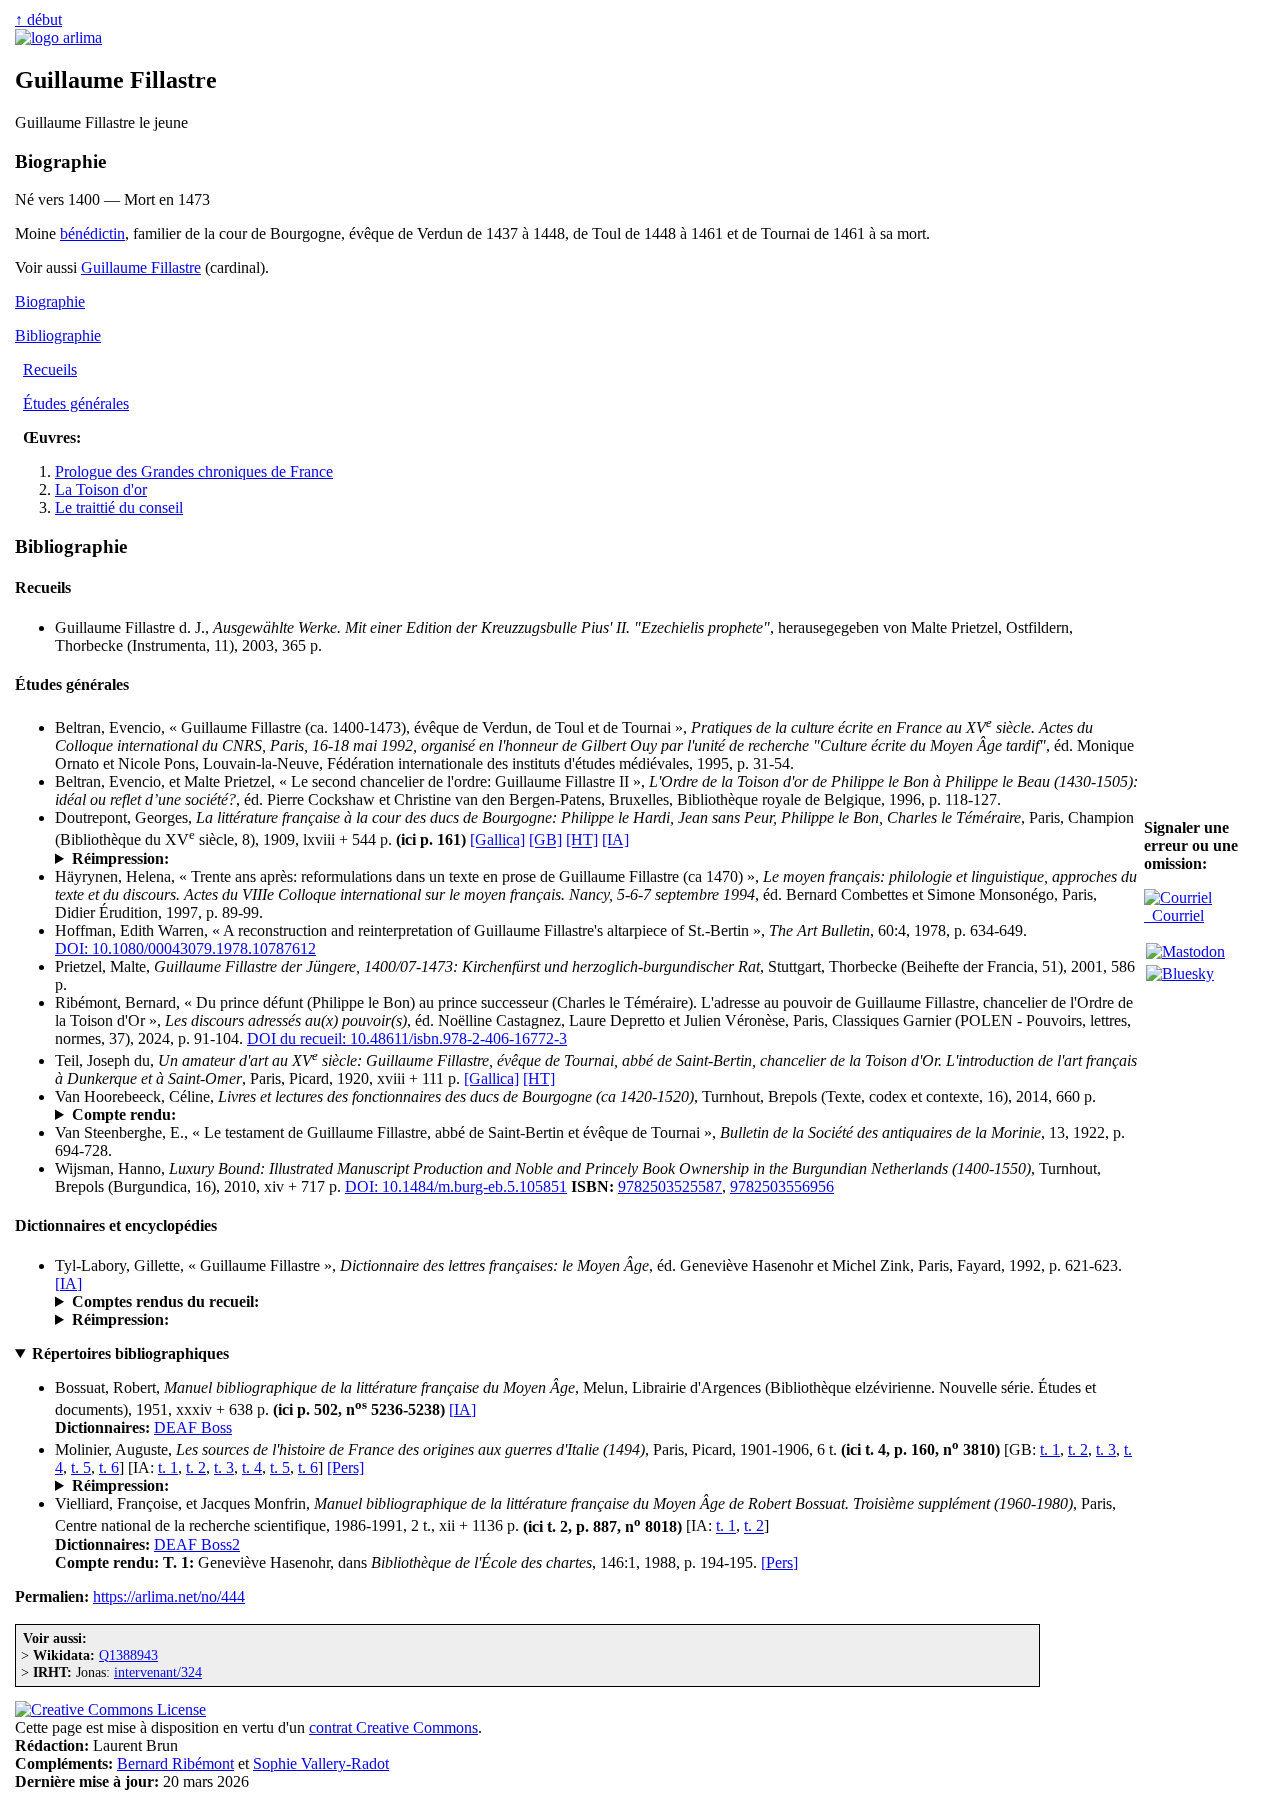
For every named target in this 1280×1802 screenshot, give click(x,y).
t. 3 (1106, 1449)
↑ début (38, 19)
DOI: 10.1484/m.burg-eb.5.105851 (456, 1186)
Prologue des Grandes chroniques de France (194, 471)
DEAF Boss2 (197, 1544)
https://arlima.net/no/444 (169, 1596)
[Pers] (345, 1467)
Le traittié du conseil (119, 507)
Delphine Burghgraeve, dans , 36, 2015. (341, 1115)
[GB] (545, 840)
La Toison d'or (101, 489)
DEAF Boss (193, 1427)
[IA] (615, 840)
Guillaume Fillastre (141, 267)
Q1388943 (128, 1655)
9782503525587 (670, 1186)
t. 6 (109, 1467)
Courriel (1174, 915)
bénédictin (92, 233)
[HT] (582, 840)
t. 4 (252, 1467)
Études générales (76, 403)
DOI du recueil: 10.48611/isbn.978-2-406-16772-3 (407, 1038)
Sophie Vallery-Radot (321, 1763)
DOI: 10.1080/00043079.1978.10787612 (185, 948)
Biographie (50, 301)
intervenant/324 (158, 1672)
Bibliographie (58, 335)
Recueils (50, 369)
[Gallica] (497, 840)
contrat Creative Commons (393, 1727)
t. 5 (81, 1467)
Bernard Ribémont (175, 1763)
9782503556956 (782, 1186)
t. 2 (1078, 1449)
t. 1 (1050, 1449)
